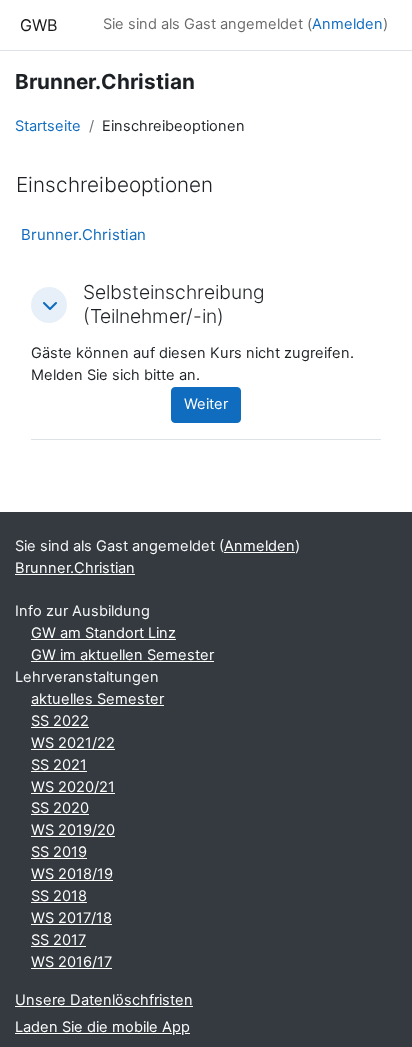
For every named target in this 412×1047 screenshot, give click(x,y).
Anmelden (347, 24)
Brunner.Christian (83, 234)
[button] (49, 305)
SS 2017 (58, 940)
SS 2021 (59, 765)
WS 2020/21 (73, 787)
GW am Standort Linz (103, 633)
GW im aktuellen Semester (122, 655)
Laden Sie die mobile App (102, 1027)
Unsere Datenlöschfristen (104, 1000)
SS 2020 (60, 808)
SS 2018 (59, 896)
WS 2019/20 (73, 830)
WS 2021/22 (73, 743)
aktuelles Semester (97, 699)
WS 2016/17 (71, 962)
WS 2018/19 (72, 874)
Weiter (206, 404)
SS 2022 (60, 721)
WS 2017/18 (71, 918)
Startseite (48, 126)
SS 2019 (59, 852)
